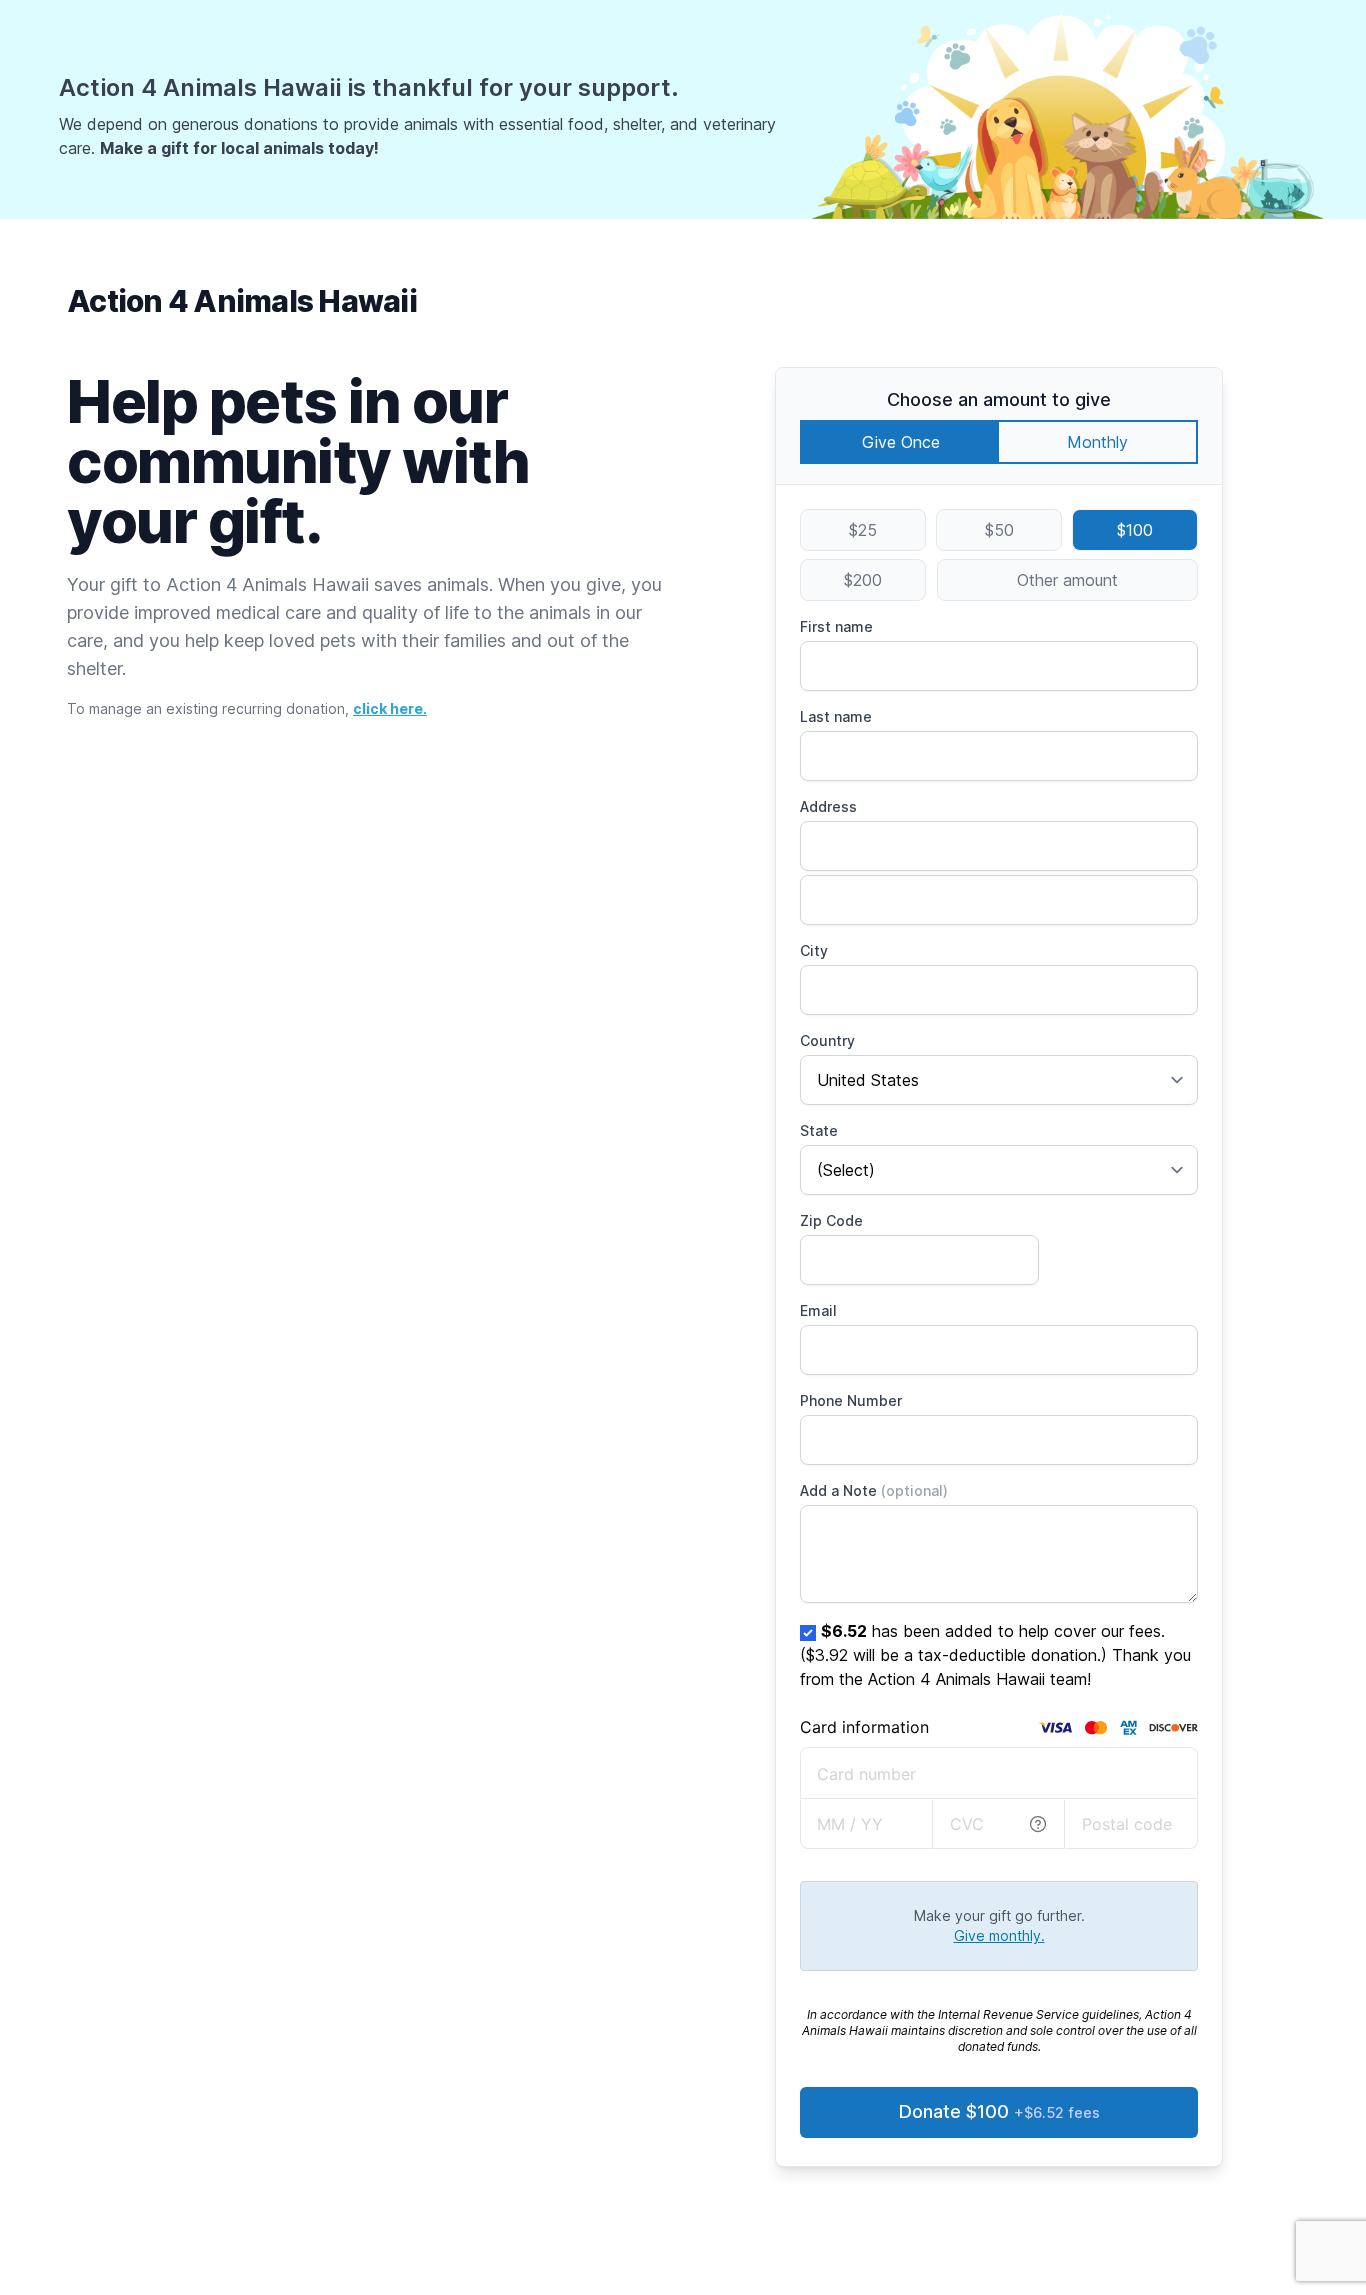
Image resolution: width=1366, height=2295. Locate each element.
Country (827, 1040)
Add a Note (874, 1490)
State (819, 1130)
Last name (836, 716)
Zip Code (831, 1220)
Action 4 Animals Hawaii (242, 301)
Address (828, 806)
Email (818, 1310)
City (814, 950)
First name (836, 626)
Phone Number (851, 1400)
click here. (390, 708)
